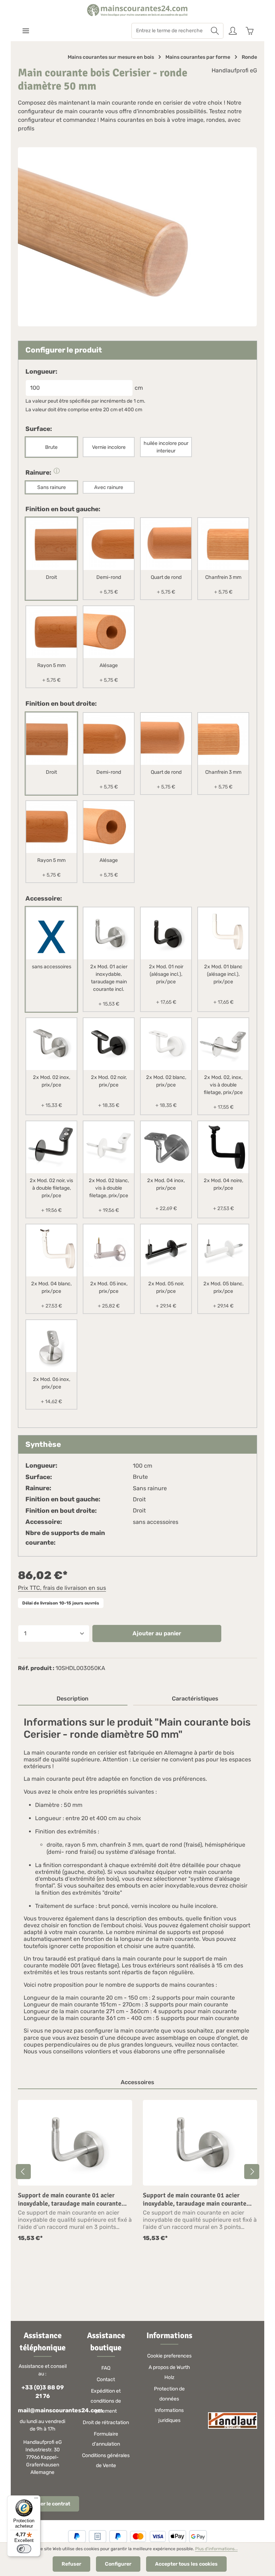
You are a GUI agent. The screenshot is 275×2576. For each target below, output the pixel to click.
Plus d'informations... (216, 2549)
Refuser (71, 2564)
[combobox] (169, 31)
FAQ (106, 2368)
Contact (106, 2380)
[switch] (24, 2549)
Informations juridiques (169, 2415)
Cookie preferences (169, 2356)
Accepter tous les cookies (186, 2564)
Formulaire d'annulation (106, 2439)
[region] (137, 2171)
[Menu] (26, 31)
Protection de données (169, 2394)
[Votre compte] (233, 31)
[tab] (73, 1699)
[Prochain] (252, 2172)
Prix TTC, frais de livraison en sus (62, 1588)
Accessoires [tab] (137, 2082)
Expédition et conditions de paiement (106, 2401)
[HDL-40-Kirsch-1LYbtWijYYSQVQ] (137, 237)
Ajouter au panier (157, 1633)
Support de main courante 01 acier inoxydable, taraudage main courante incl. (70, 2199)
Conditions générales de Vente (106, 2460)
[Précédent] (23, 2172)
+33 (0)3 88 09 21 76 (43, 2392)
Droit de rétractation (106, 2423)
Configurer (118, 2564)
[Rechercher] (215, 31)
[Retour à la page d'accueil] (137, 10)
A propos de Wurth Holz (169, 2372)
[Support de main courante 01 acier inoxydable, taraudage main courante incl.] (75, 2143)
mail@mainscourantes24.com (42, 2410)
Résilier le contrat (49, 2504)
